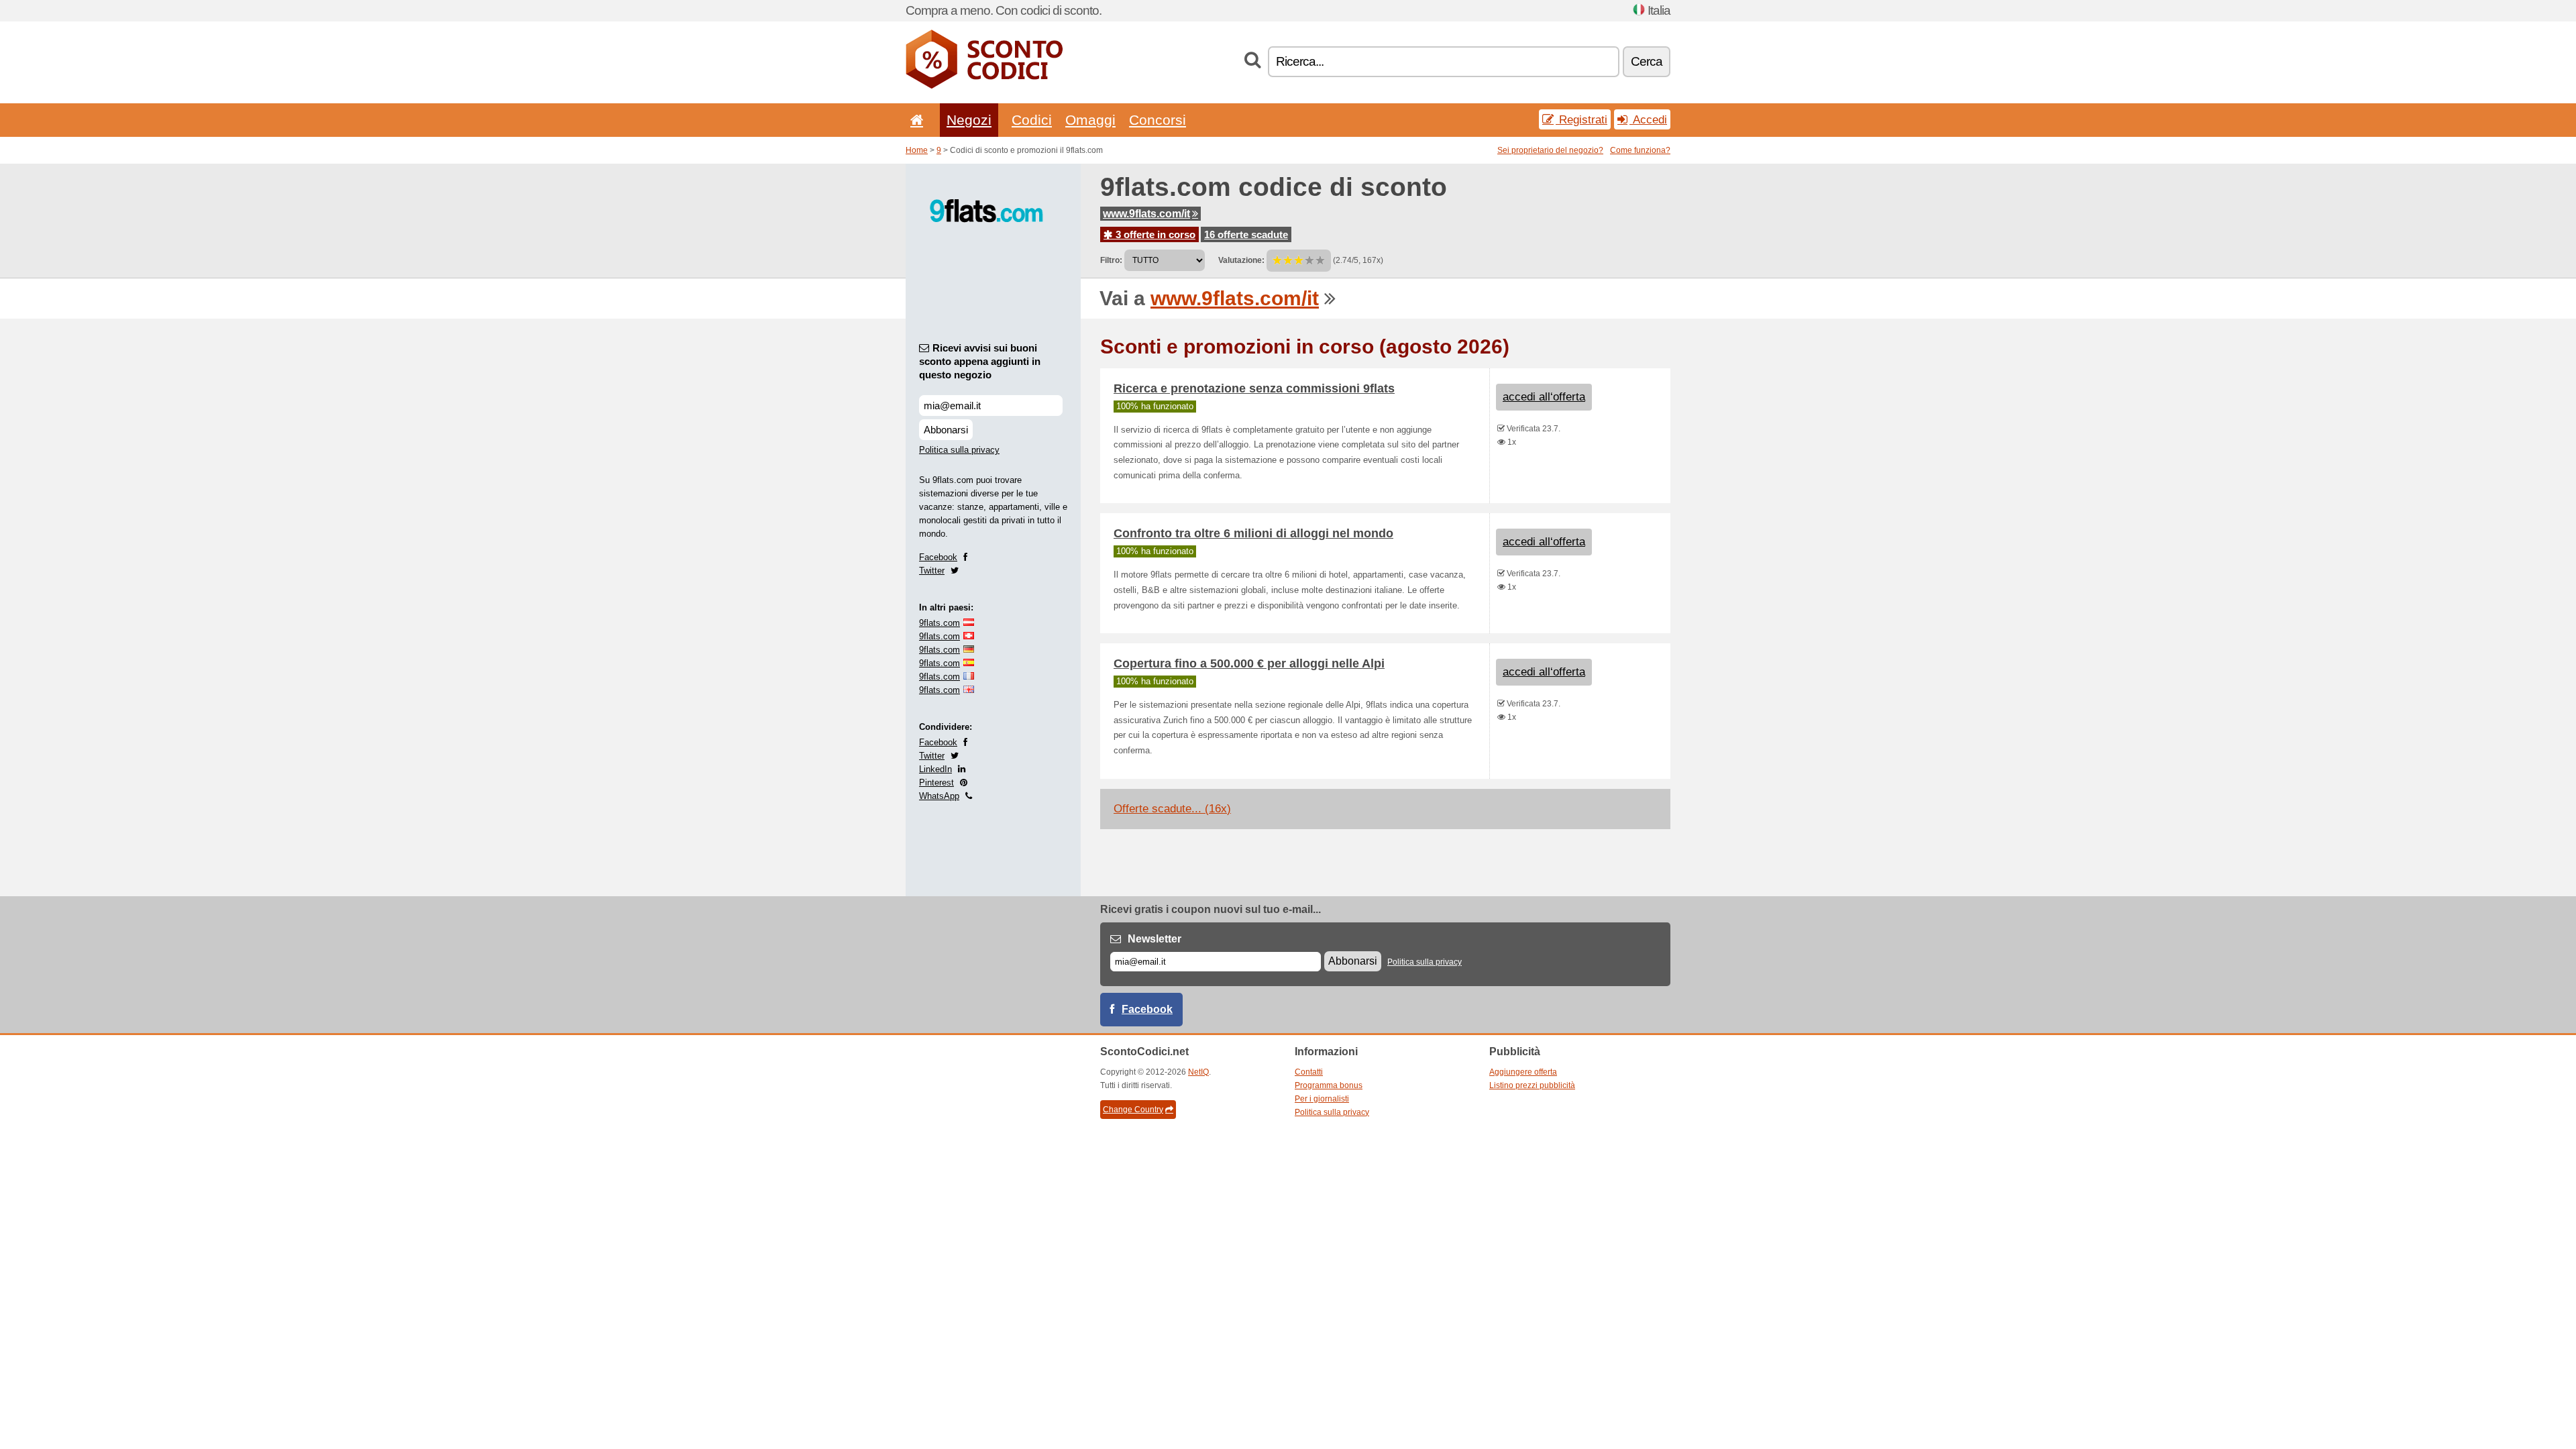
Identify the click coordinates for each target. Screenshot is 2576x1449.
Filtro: (1111, 260)
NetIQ (1198, 1072)
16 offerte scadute (1246, 234)
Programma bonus (1329, 1085)
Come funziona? (1640, 150)
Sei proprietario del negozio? (1550, 150)
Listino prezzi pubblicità (1532, 1085)
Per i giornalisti (1322, 1099)
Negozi (969, 120)
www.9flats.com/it (1146, 214)
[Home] (914, 120)
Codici (1032, 120)
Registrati (1581, 119)
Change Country (1133, 1110)
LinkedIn (935, 769)
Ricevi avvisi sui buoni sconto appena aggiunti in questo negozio (980, 361)
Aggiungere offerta (1523, 1072)
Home (917, 150)
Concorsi (1158, 120)
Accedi (1648, 119)
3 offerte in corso (1154, 234)
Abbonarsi (946, 430)
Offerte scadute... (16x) (1172, 809)
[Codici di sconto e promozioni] (984, 86)
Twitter (932, 571)
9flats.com (940, 623)
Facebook (938, 557)
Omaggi (1090, 120)
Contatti (1309, 1072)
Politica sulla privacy (959, 450)
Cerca (1647, 61)
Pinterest (936, 783)
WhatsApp (939, 796)
